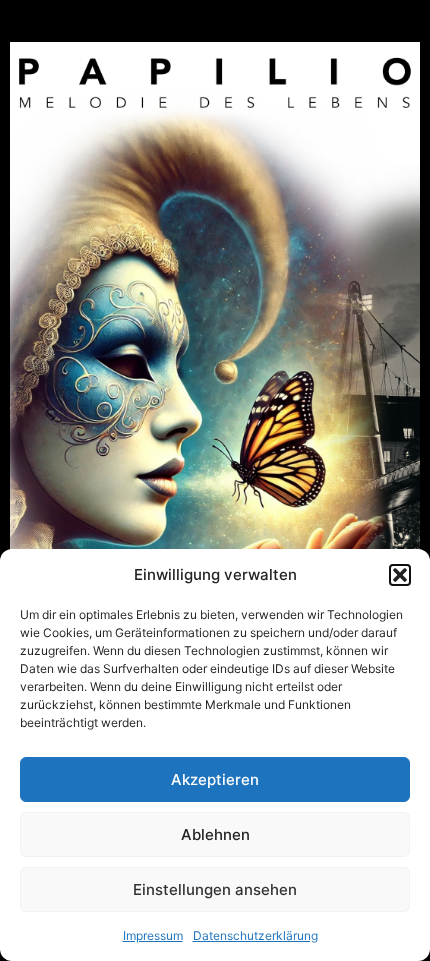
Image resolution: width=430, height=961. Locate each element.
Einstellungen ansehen (215, 889)
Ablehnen (215, 834)
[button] (400, 575)
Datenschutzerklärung (255, 935)
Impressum (153, 935)
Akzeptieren (215, 779)
